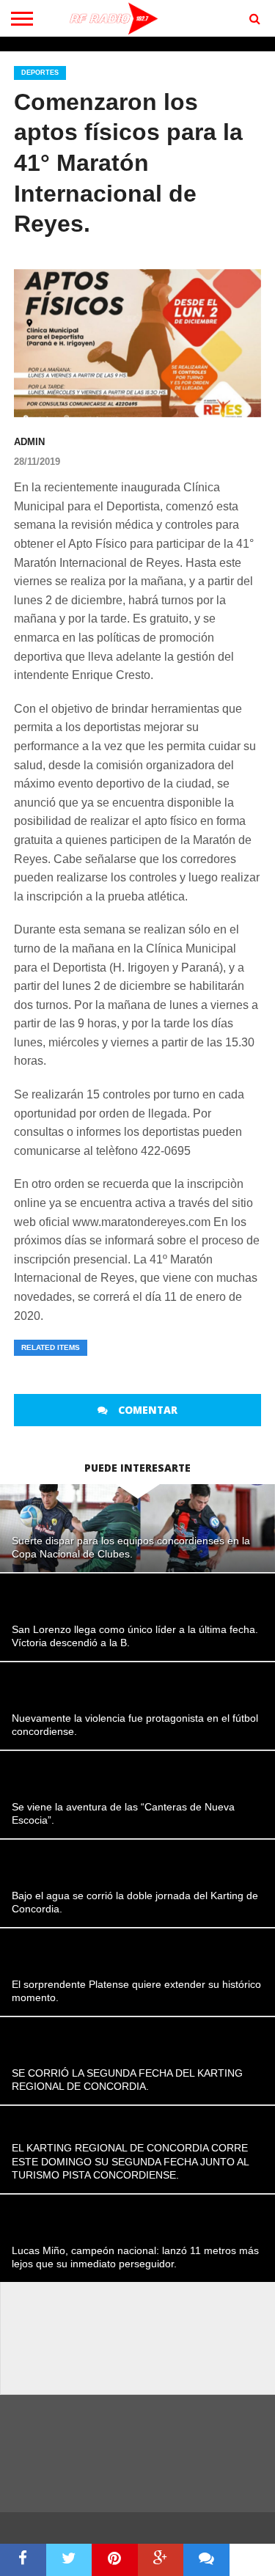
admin (29, 442)
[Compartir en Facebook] (23, 2560)
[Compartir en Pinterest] (115, 2560)
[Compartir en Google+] (161, 2560)
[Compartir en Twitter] (69, 2560)
